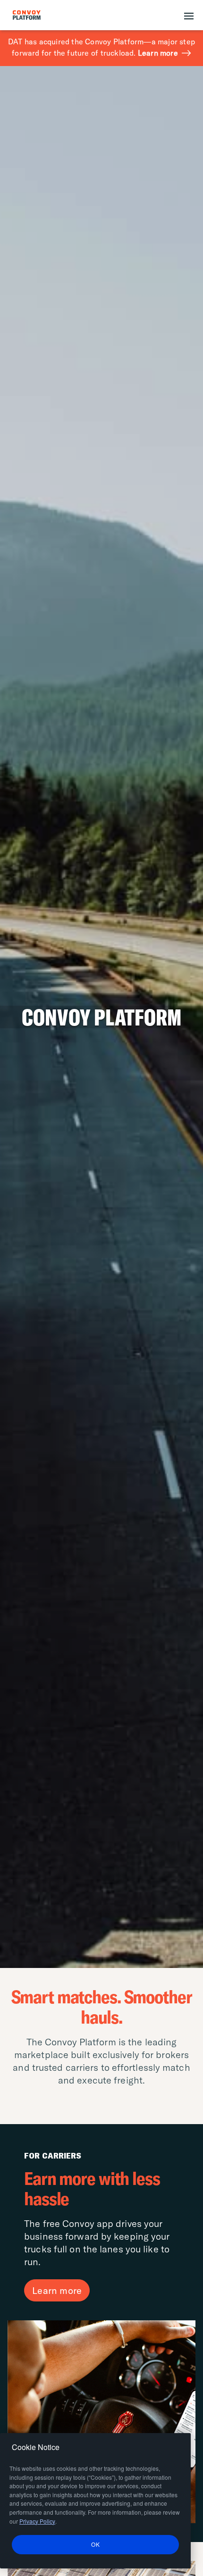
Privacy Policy (37, 2521)
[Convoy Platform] (37, 15)
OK (95, 2544)
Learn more (158, 53)
